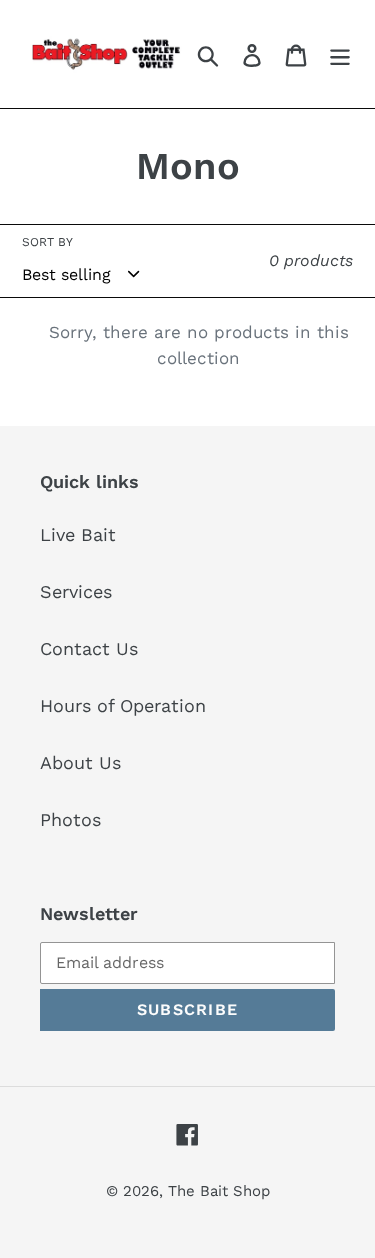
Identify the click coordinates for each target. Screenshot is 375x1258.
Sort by (47, 242)
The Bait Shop (219, 1191)
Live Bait (78, 534)
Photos (70, 819)
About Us (80, 762)
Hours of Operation (123, 705)
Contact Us (89, 648)
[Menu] (340, 53)
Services (76, 591)
